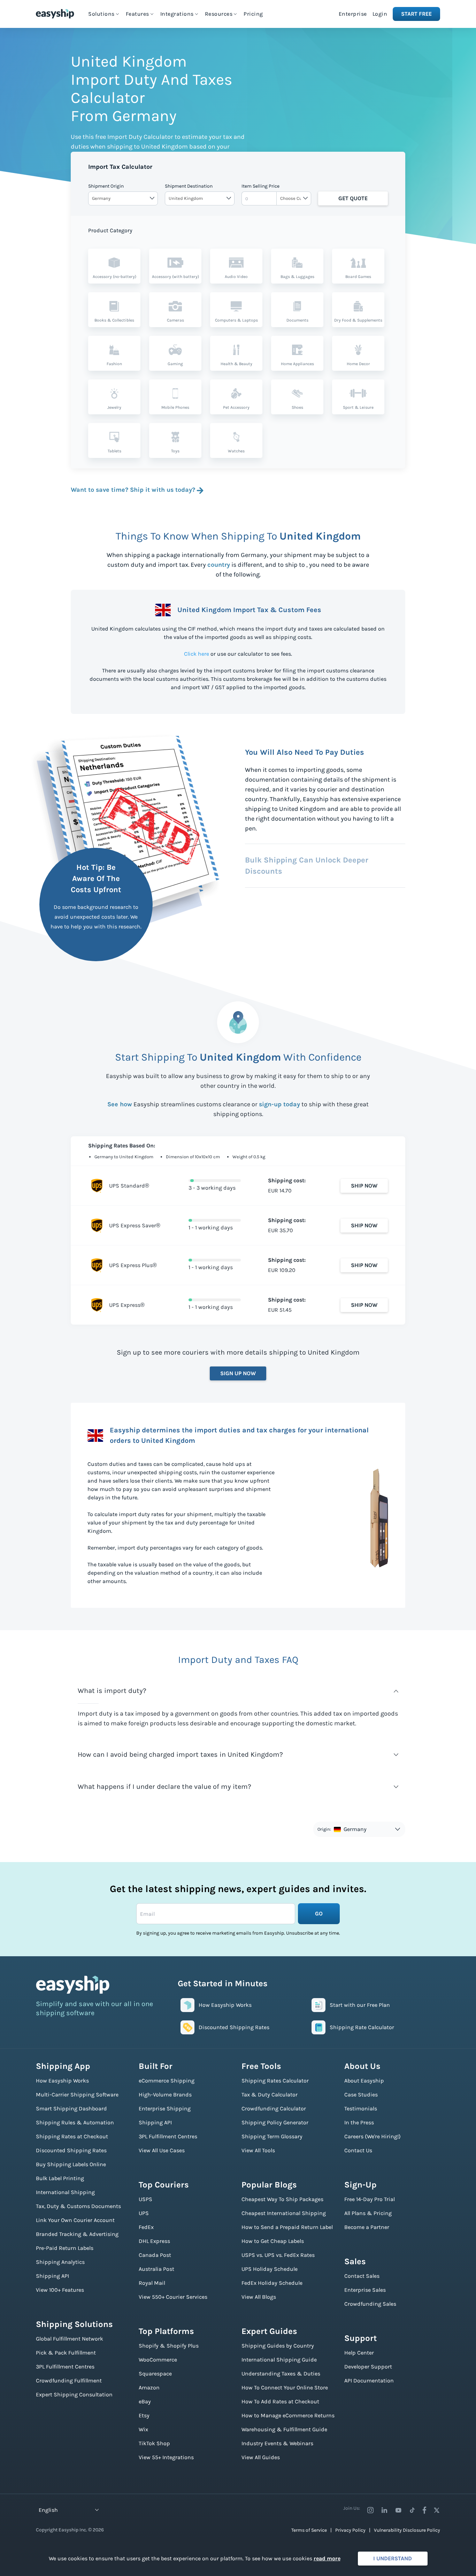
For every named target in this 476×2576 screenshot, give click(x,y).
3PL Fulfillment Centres (65, 2367)
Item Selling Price (260, 186)
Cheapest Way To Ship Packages (282, 2199)
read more (327, 2558)
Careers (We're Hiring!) (373, 2136)
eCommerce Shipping (167, 2081)
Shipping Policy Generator (275, 2122)
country (219, 565)
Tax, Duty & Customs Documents (78, 2206)
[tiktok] (412, 2510)
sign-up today (279, 1104)
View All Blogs (259, 2297)
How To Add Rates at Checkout (280, 2401)
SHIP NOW (364, 1186)
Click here (197, 654)
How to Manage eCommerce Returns (288, 2415)
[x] (437, 2510)
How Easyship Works (62, 2081)
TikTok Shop (154, 2443)
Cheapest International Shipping (284, 2213)
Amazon (149, 2387)
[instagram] (370, 2510)
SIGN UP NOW (238, 1373)
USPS (145, 2199)
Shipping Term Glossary (272, 2136)
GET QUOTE (353, 198)
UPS (144, 2213)
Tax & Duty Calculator (270, 2095)
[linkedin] (384, 2510)
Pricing (253, 14)
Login (380, 14)
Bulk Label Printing (60, 2178)
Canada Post (155, 2255)
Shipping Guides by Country (278, 2346)
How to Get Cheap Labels (273, 2241)
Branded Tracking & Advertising (77, 2234)
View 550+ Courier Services (173, 2297)
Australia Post (156, 2269)
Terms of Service (309, 2530)
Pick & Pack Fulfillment (66, 2353)
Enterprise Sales (365, 2290)
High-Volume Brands (165, 2095)
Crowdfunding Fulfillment (69, 2381)
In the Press (359, 2122)
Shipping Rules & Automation (75, 2122)
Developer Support (368, 2367)
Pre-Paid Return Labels (65, 2248)
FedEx (146, 2227)
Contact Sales (362, 2276)
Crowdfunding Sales (370, 2304)
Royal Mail (152, 2283)
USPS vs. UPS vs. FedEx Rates (278, 2255)
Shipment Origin (106, 186)
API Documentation (369, 2381)
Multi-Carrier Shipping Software (77, 2095)
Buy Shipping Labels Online (71, 2164)
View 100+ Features (60, 2290)
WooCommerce (158, 2360)
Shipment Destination (189, 186)
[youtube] (398, 2510)
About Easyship (364, 2081)
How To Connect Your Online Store (285, 2387)
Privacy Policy (350, 2530)
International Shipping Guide (279, 2360)
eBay (145, 2401)
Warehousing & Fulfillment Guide (284, 2429)
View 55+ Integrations (166, 2457)
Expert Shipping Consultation (74, 2394)
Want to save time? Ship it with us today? (133, 490)
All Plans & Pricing (368, 2213)
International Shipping (65, 2192)
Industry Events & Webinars (277, 2443)
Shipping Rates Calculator (275, 2081)
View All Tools (258, 2150)
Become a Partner (367, 2227)
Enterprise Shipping (165, 2108)
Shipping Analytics (60, 2262)
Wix (143, 2429)
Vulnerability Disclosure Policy (407, 2530)
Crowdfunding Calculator (274, 2108)
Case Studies (361, 2095)
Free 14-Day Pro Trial (370, 2199)
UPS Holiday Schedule (270, 2269)
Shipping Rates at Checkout (72, 2136)
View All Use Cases (162, 2150)
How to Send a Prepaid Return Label (287, 2227)
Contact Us (358, 2150)
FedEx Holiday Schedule (272, 2283)
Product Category (110, 230)
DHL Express (154, 2241)
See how (120, 1104)
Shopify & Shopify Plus (169, 2346)
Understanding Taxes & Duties (281, 2374)
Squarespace (155, 2374)
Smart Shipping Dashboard (71, 2108)
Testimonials (361, 2108)
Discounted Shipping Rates (71, 2150)
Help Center (359, 2353)
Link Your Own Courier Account (75, 2220)
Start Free (416, 14)
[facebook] (424, 2510)
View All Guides (261, 2457)
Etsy (144, 2415)
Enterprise (353, 14)
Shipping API (52, 2276)
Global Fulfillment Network (70, 2339)
